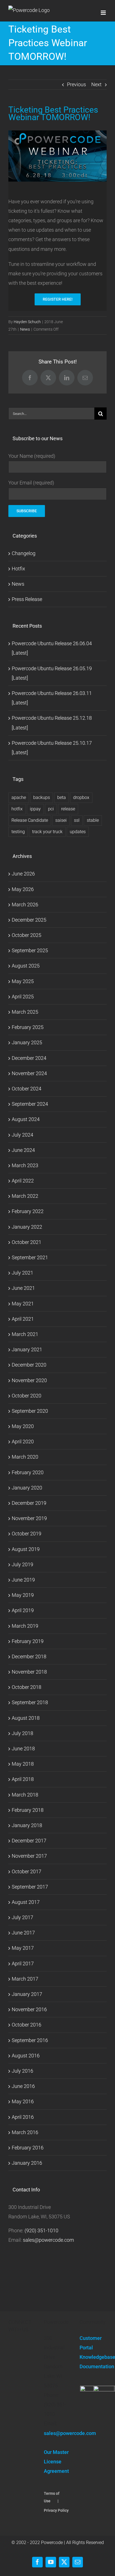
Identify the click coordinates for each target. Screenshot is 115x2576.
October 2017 (27, 1871)
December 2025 (29, 920)
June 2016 (23, 2086)
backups (42, 797)
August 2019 (26, 1549)
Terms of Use (52, 2497)
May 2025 (23, 981)
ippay (35, 809)
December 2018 (29, 1656)
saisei (61, 820)
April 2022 (23, 1181)
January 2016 (27, 2163)
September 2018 (30, 1702)
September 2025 (30, 950)
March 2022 (25, 1196)
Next (96, 84)
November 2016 (29, 2009)
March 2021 (25, 1334)
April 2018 (23, 1779)
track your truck (47, 832)
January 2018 (27, 1825)
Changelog (24, 553)
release (68, 809)
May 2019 (23, 1595)
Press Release (27, 599)
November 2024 (29, 1073)
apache (19, 797)
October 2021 (27, 1242)
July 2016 (22, 2071)
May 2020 (23, 1426)
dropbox (81, 797)
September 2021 (30, 1257)
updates (78, 832)
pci (51, 809)
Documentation (93, 2366)
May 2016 (23, 2101)
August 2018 (26, 1718)
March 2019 (25, 1626)
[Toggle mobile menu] (104, 13)
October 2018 (27, 1687)
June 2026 (23, 874)
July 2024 (22, 1135)
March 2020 (25, 1457)
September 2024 (30, 1104)
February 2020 (28, 1472)
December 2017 (29, 1841)
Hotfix (18, 569)
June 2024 (23, 1150)
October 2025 (27, 935)
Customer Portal (91, 2343)
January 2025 (27, 1042)
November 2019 (29, 1518)
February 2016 (28, 2148)
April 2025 (23, 997)
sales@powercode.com (48, 2240)
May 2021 (23, 1304)
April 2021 (23, 1319)
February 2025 (28, 1027)
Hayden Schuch (27, 322)
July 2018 (22, 1733)
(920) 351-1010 (41, 2230)
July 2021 (22, 1273)
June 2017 (23, 1933)
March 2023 (25, 1165)
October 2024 (27, 1089)
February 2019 (28, 1641)
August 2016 (26, 2056)
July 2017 (22, 1917)
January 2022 (27, 1227)
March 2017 (25, 1979)
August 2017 (26, 1902)
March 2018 (25, 1795)
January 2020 (27, 1488)
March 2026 (25, 905)
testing (18, 832)
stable (93, 820)
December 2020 (29, 1365)
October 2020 (27, 1396)
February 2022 (28, 1211)
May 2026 (23, 889)
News (25, 329)
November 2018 (29, 1672)
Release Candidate (30, 820)
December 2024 (29, 1058)
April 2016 (23, 2117)
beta (62, 797)
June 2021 (23, 1288)
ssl (77, 820)
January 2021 (27, 1349)
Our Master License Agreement (56, 2462)
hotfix (17, 809)
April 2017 (23, 1963)
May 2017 (23, 1948)
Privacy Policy (56, 2510)
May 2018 (23, 1764)
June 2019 (23, 1580)
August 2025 (26, 966)
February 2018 (28, 1810)
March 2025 (25, 1012)
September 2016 (30, 2040)
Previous (76, 84)
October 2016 (27, 2025)
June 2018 (23, 1749)
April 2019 (23, 1610)
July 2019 (22, 1564)
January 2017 (27, 1994)
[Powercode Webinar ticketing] (57, 133)
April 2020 (23, 1442)
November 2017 (29, 1856)
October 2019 (27, 1534)
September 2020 (30, 1411)
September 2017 (30, 1887)
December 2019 (29, 1503)
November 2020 (29, 1380)
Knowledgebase (93, 2357)
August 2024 (26, 1119)
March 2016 (25, 2132)
